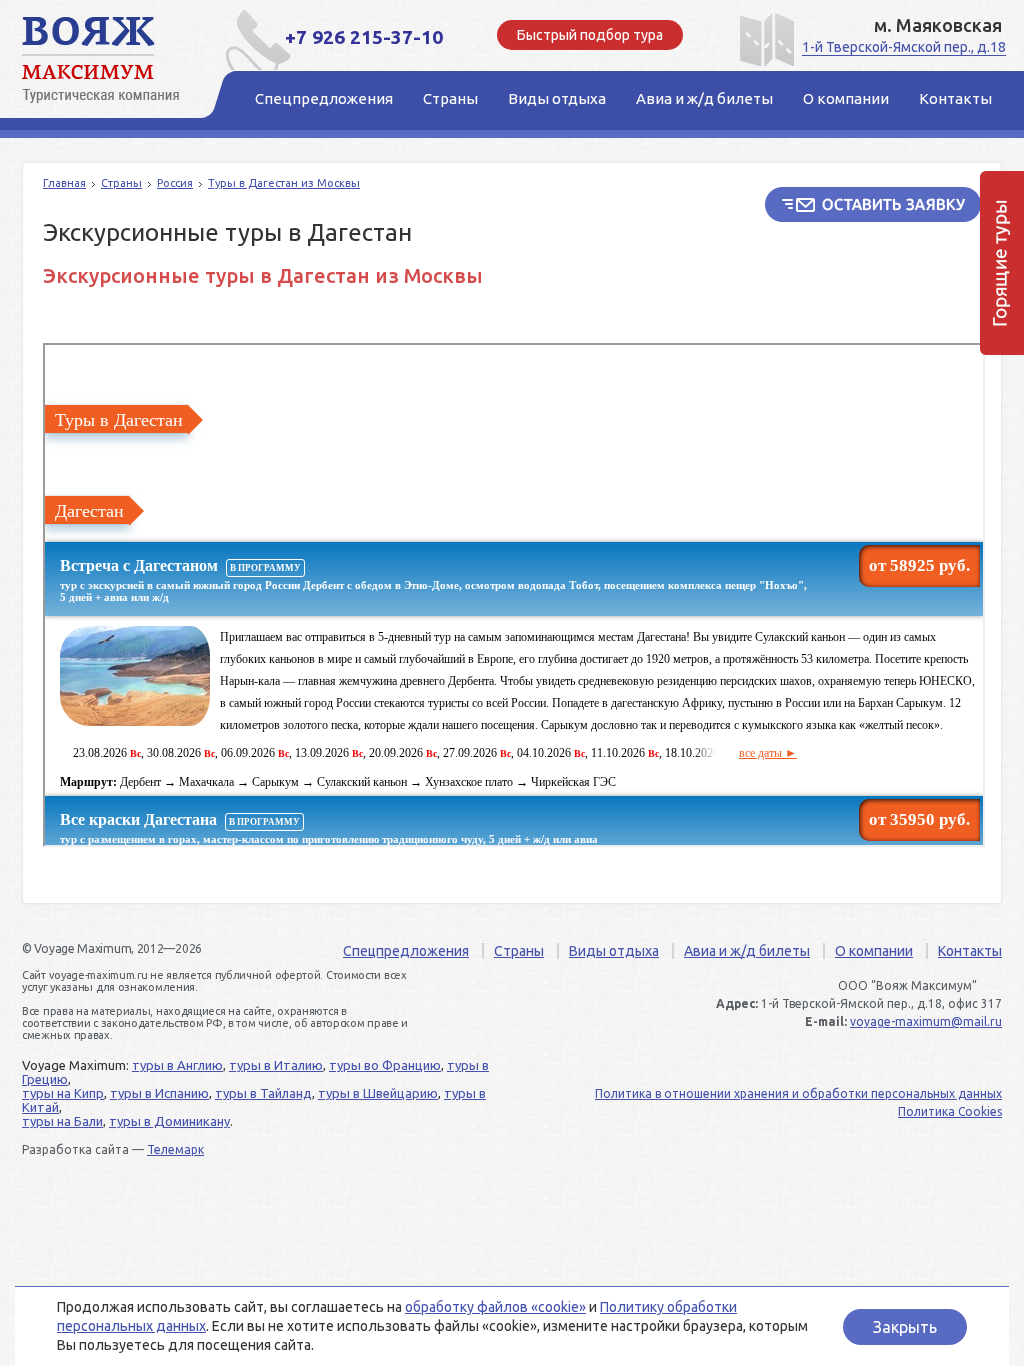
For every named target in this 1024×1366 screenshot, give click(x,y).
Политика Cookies (950, 1111)
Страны (121, 183)
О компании (874, 951)
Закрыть (905, 1327)
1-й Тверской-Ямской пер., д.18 (904, 47)
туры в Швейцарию (378, 1093)
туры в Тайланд (263, 1093)
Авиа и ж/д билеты (747, 951)
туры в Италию (276, 1065)
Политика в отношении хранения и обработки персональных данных (798, 1093)
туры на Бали (62, 1121)
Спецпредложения (406, 951)
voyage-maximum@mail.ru (926, 1021)
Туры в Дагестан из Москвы (284, 183)
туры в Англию (177, 1065)
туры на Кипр (63, 1093)
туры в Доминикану (169, 1121)
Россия (175, 183)
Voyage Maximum (112, 60)
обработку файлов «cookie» (495, 1307)
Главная (64, 183)
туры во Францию (385, 1065)
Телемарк (175, 1149)
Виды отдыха (614, 951)
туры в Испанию (159, 1093)
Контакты (970, 951)
